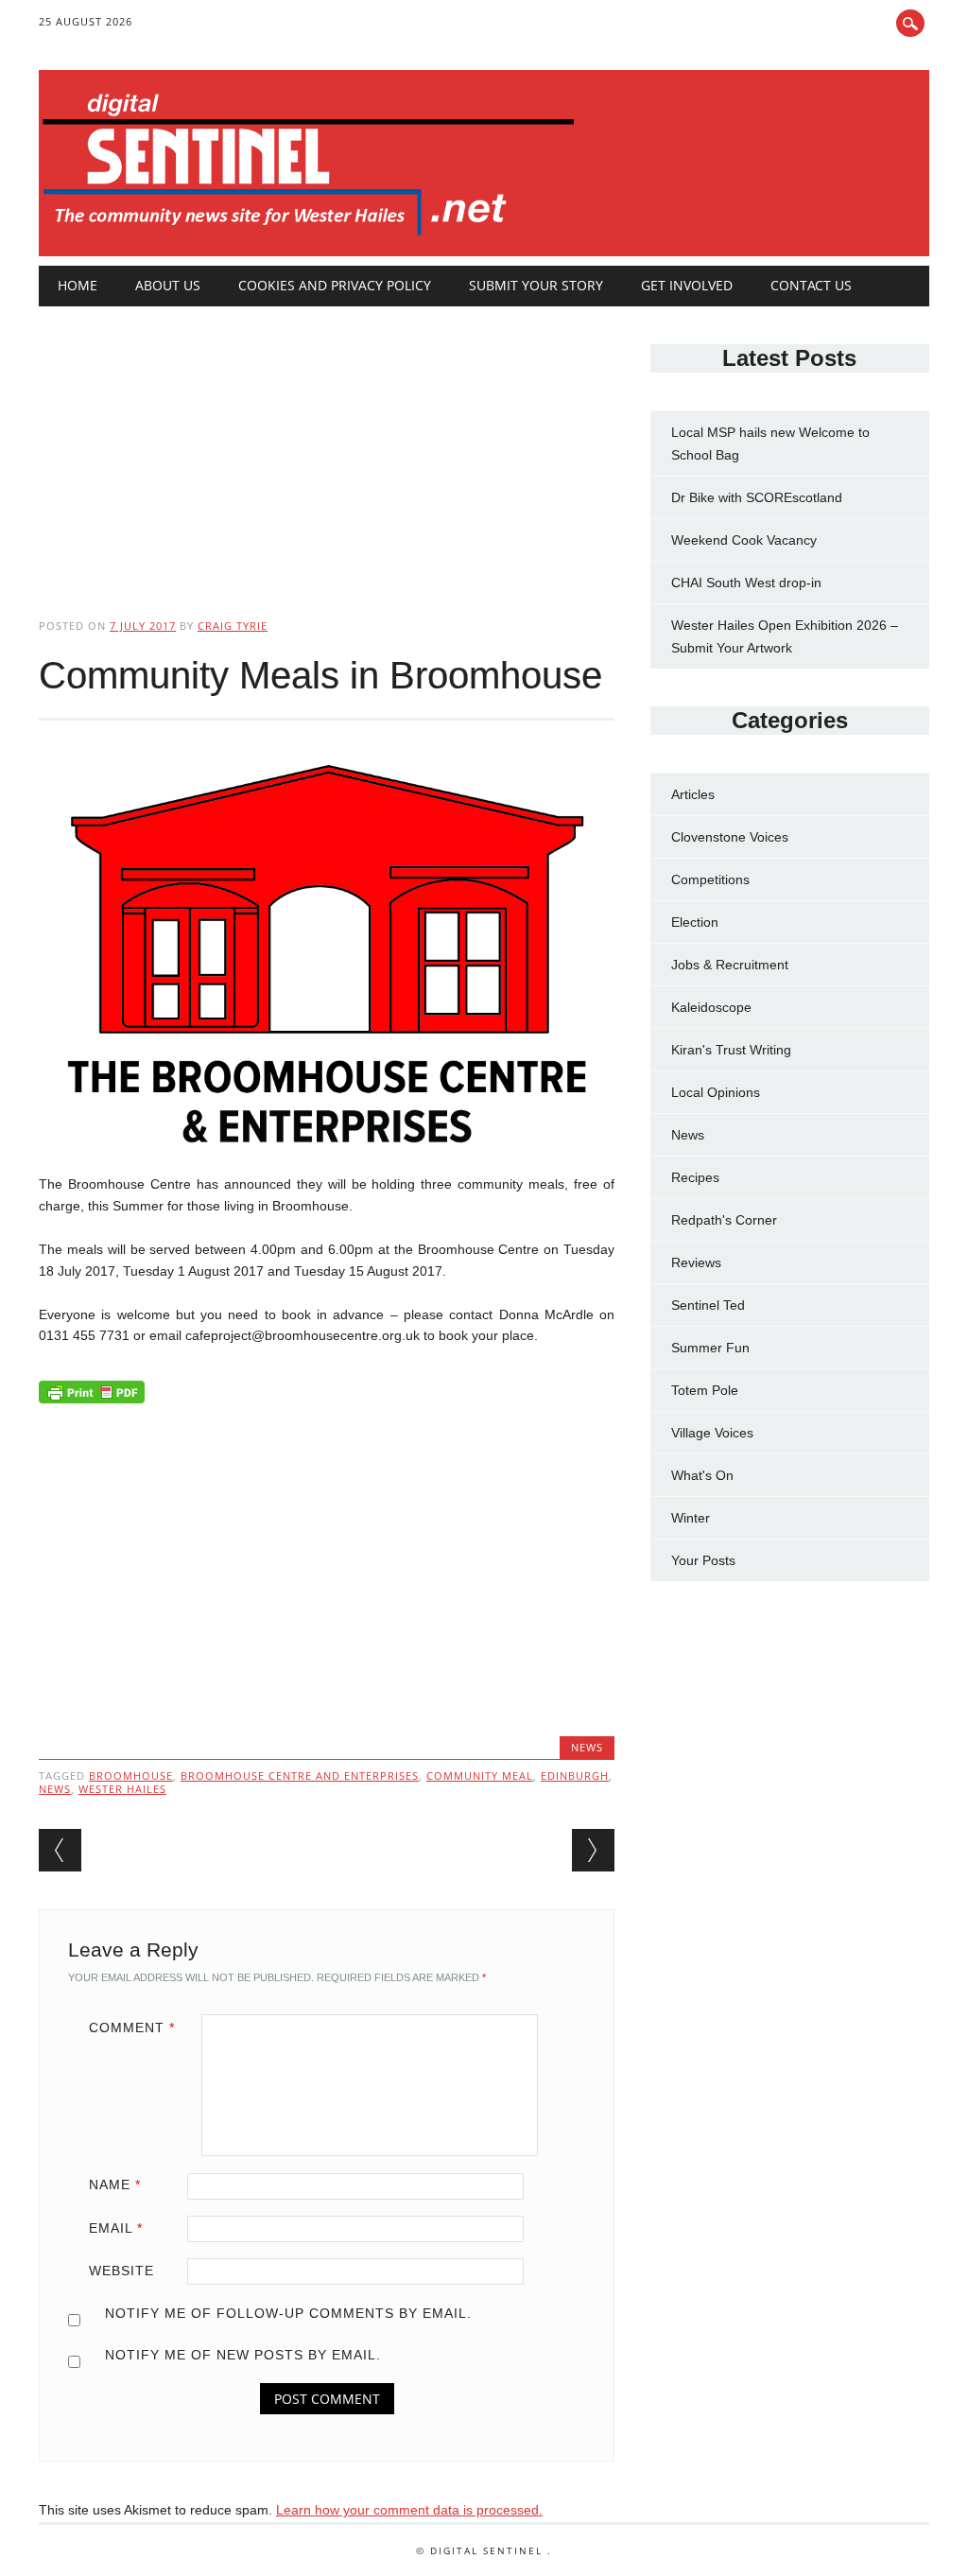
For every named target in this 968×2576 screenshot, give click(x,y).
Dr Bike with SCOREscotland (757, 497)
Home (78, 285)
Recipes (695, 1177)
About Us (168, 285)
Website (121, 2271)
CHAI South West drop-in (746, 583)
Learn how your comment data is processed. (409, 2510)
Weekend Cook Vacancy (744, 540)
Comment (132, 2028)
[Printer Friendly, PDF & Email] (92, 1396)
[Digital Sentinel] (309, 236)
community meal (480, 1775)
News (587, 1747)
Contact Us (811, 285)
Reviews (696, 1262)
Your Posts (703, 1560)
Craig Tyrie (233, 626)
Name (115, 2184)
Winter (691, 1518)
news (55, 1789)
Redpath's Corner (724, 1220)
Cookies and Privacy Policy (335, 285)
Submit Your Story (536, 285)
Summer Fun (710, 1348)
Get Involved (687, 285)
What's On (702, 1475)
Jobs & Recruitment (730, 965)
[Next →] (593, 1850)
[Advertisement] (327, 446)
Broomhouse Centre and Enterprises (300, 1775)
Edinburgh (575, 1775)
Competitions (710, 879)
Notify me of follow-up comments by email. (288, 2313)
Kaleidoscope (711, 1007)
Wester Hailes (122, 1789)
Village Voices (712, 1433)
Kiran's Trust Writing (731, 1050)
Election (695, 922)
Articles (693, 794)
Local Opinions (716, 1092)
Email (116, 2228)
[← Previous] (60, 1850)
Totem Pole (705, 1390)
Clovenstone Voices (730, 837)
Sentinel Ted (708, 1305)
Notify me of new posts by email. (243, 2355)
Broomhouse (131, 1775)
